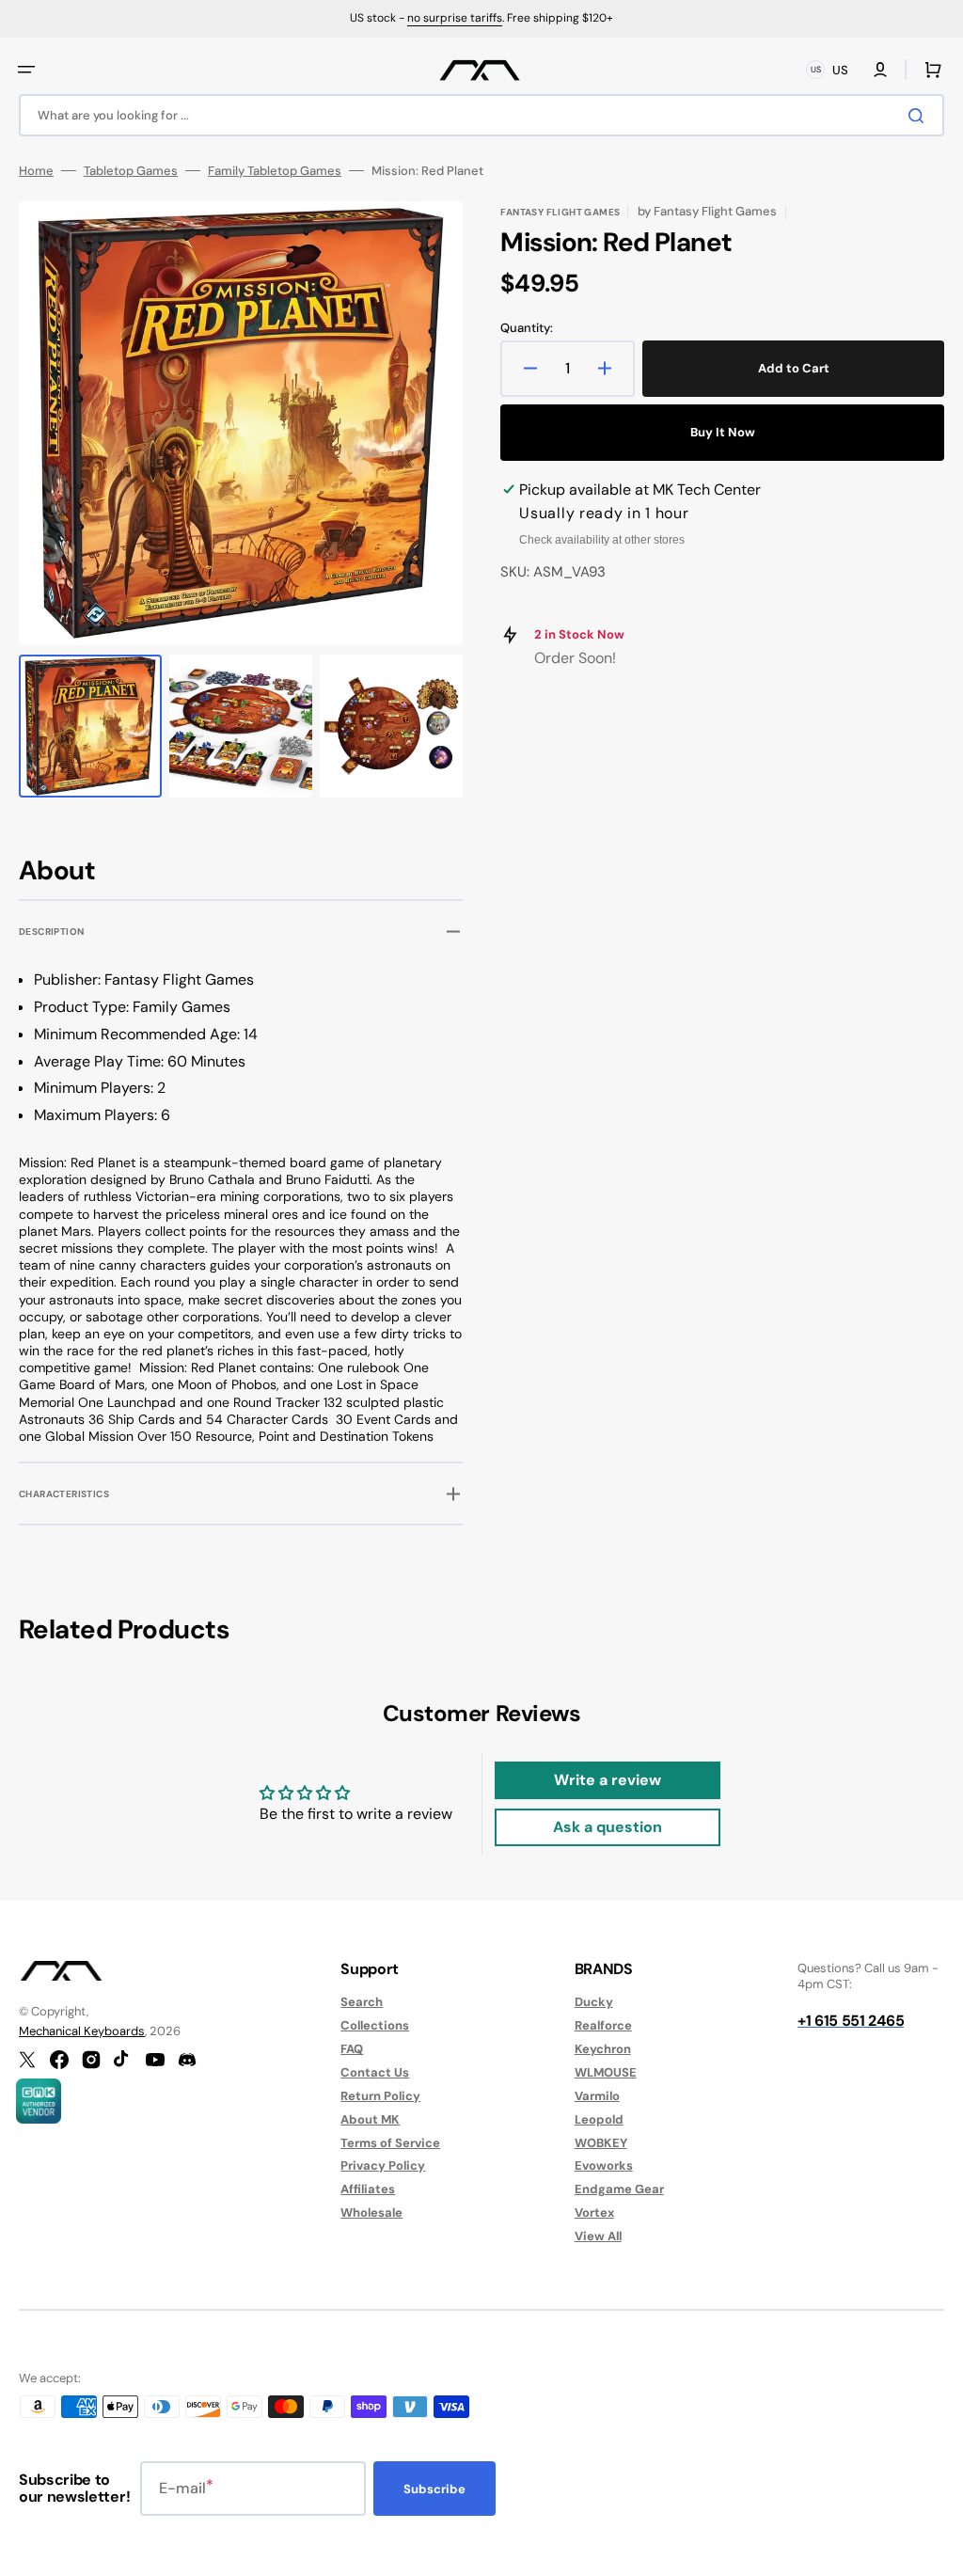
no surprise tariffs (455, 18)
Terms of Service (390, 2143)
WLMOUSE (606, 2072)
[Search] (920, 116)
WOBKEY (601, 2143)
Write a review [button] (608, 1780)
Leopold (599, 2119)
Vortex (594, 2213)
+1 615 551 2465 (851, 2021)
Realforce (603, 2025)
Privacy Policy (383, 2165)
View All (598, 2236)
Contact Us (375, 2072)
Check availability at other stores (602, 540)
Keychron (603, 2049)
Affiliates (368, 2189)
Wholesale (371, 2213)
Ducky (594, 2002)
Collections (375, 2025)
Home (36, 171)
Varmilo (597, 2096)
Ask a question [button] (608, 1827)
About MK (370, 2119)
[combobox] (481, 115)
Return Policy (380, 2096)
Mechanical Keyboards (82, 2031)
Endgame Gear (619, 2189)
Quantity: (527, 328)
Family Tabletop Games (275, 171)
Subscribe (434, 2489)
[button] (26, 70)
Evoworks (604, 2165)
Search (362, 2002)
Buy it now (723, 432)
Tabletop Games (131, 171)
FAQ (352, 2049)
